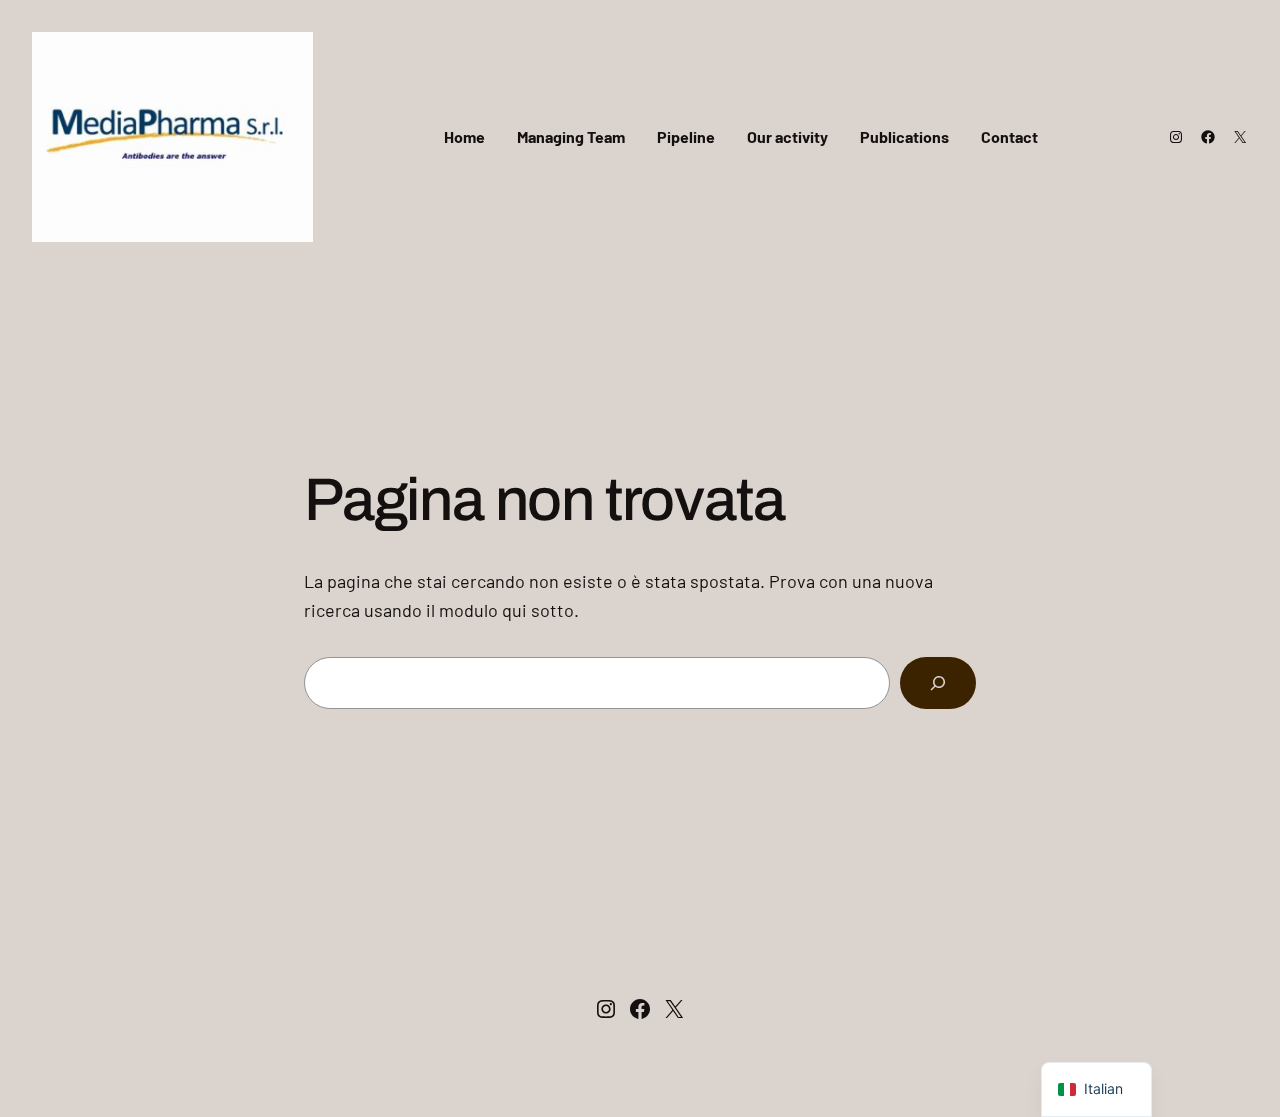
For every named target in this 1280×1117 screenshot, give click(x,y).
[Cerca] (938, 683)
